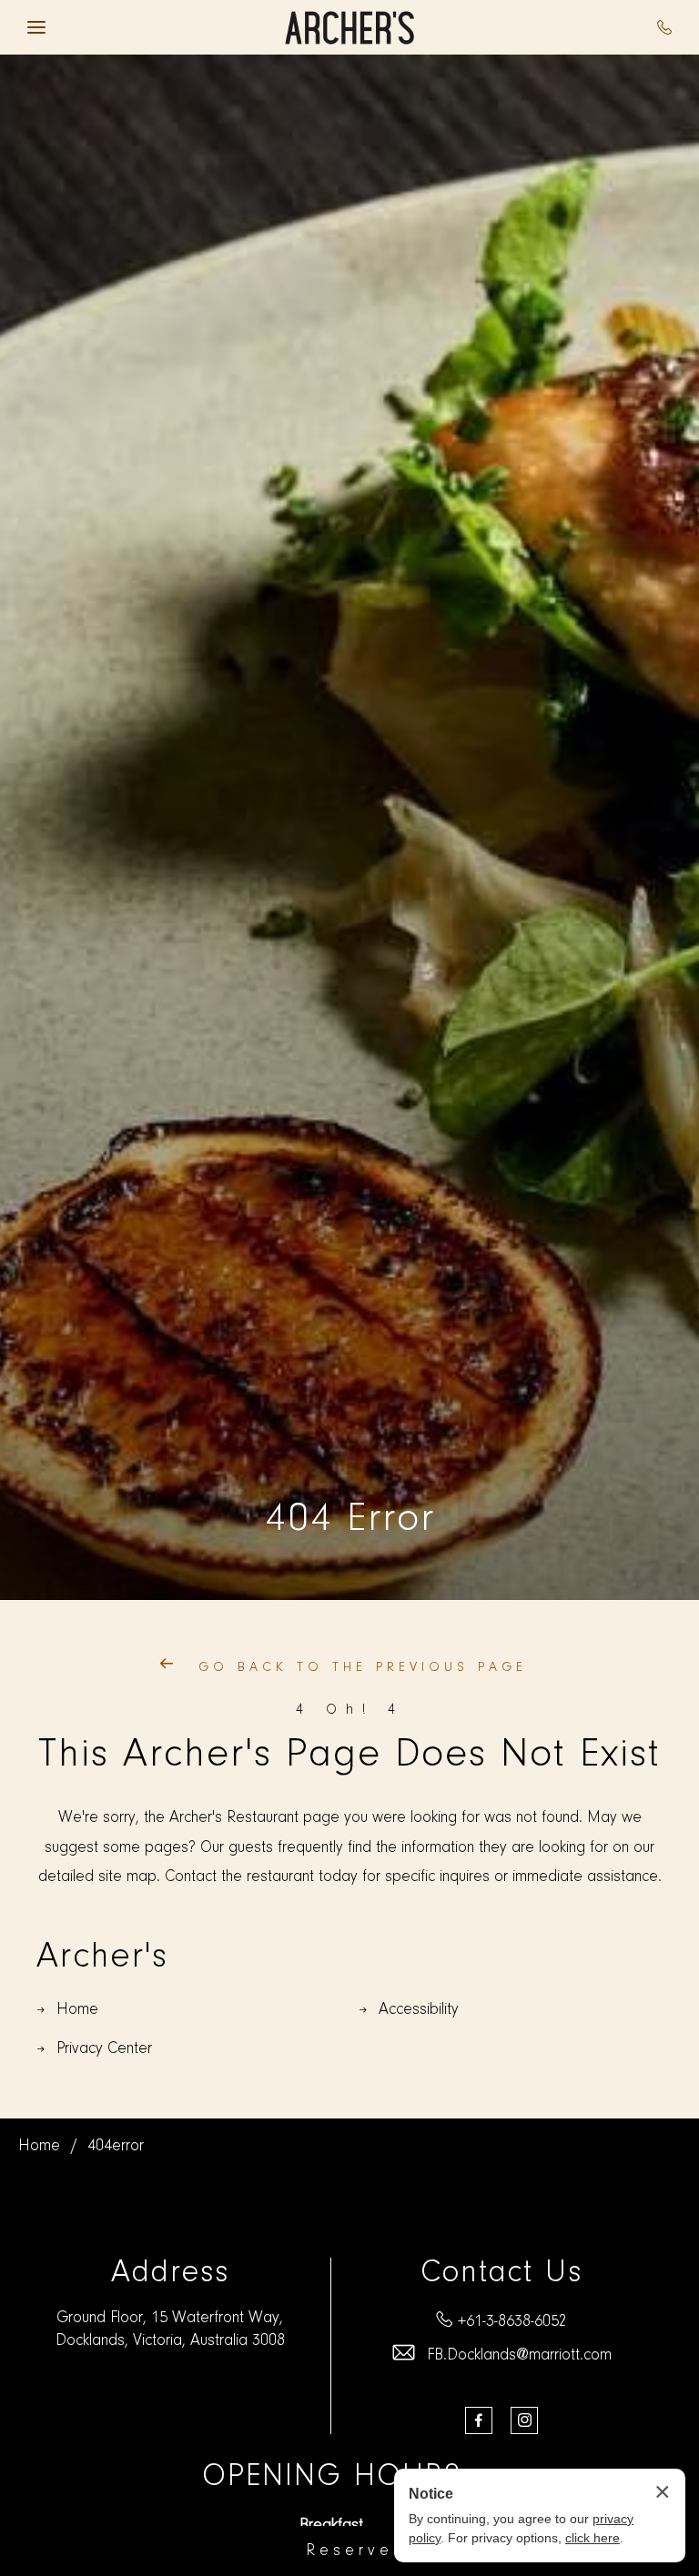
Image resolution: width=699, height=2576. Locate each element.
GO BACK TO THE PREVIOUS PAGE (358, 1668)
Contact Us (501, 2274)
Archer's (102, 1957)
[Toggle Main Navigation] (36, 27)
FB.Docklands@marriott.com (519, 2356)
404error (116, 2147)
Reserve (349, 2551)
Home (77, 2010)
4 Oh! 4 (350, 1710)
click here (593, 2538)
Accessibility (419, 2010)
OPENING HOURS (332, 2477)
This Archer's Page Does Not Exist (349, 1756)
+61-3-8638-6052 (512, 2322)
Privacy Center (104, 2049)
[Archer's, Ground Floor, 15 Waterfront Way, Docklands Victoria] (349, 28)
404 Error (350, 1520)
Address (170, 2274)
